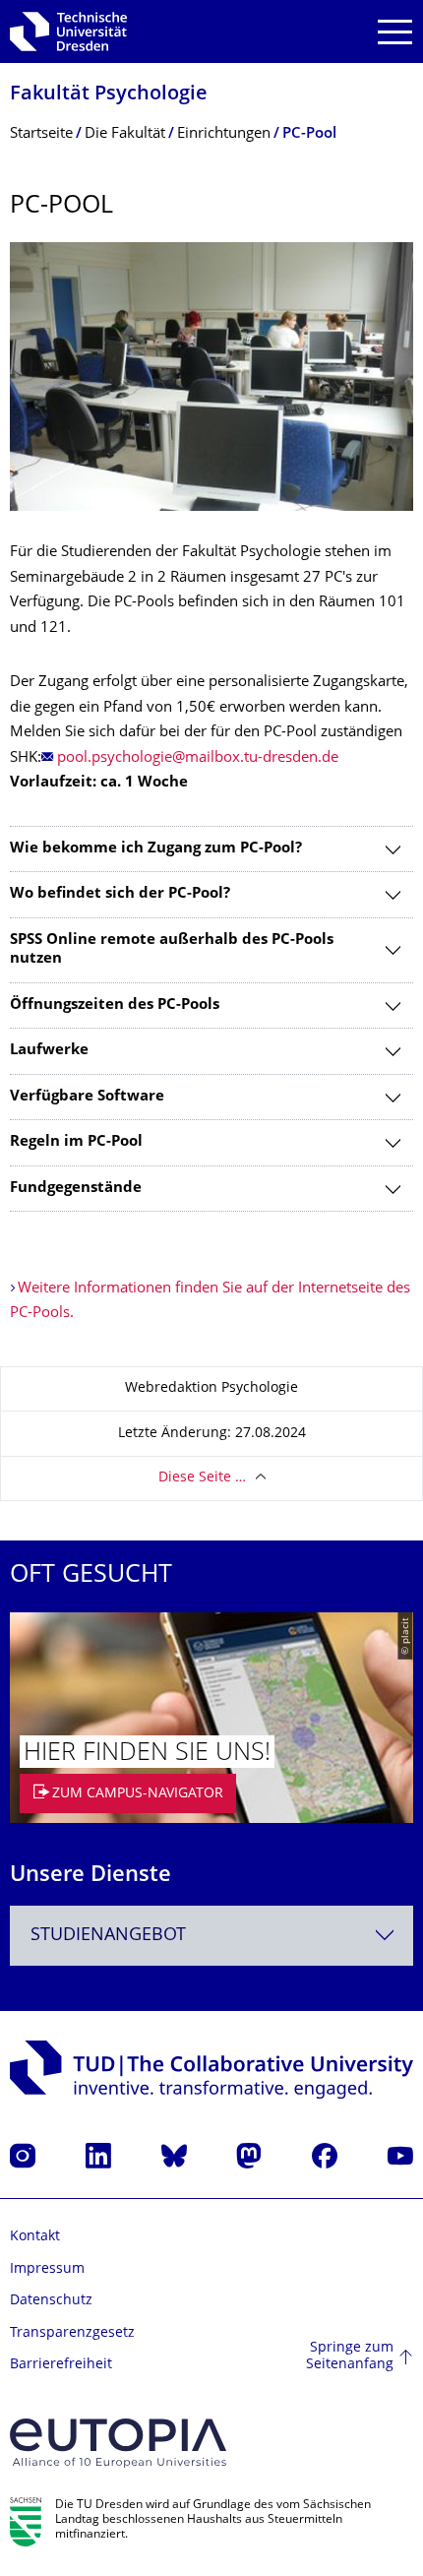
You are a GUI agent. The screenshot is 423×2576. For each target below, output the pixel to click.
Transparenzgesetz (72, 2333)
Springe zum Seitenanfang (350, 2357)
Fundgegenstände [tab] (76, 1189)
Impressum (47, 2269)
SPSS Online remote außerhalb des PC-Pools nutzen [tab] (172, 950)
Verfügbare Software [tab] (87, 1097)
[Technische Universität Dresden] (68, 31)
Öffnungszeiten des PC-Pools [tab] (115, 1005)
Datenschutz (51, 2301)
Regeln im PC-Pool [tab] (76, 1142)
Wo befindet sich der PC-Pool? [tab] (120, 894)
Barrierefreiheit (61, 2365)
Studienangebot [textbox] (108, 1936)
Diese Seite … (202, 1478)
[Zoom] (211, 377)
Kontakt (35, 2237)
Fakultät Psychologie (109, 95)
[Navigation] (395, 32)
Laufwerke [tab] (49, 1051)
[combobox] (211, 1936)
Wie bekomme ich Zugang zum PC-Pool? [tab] (156, 849)
